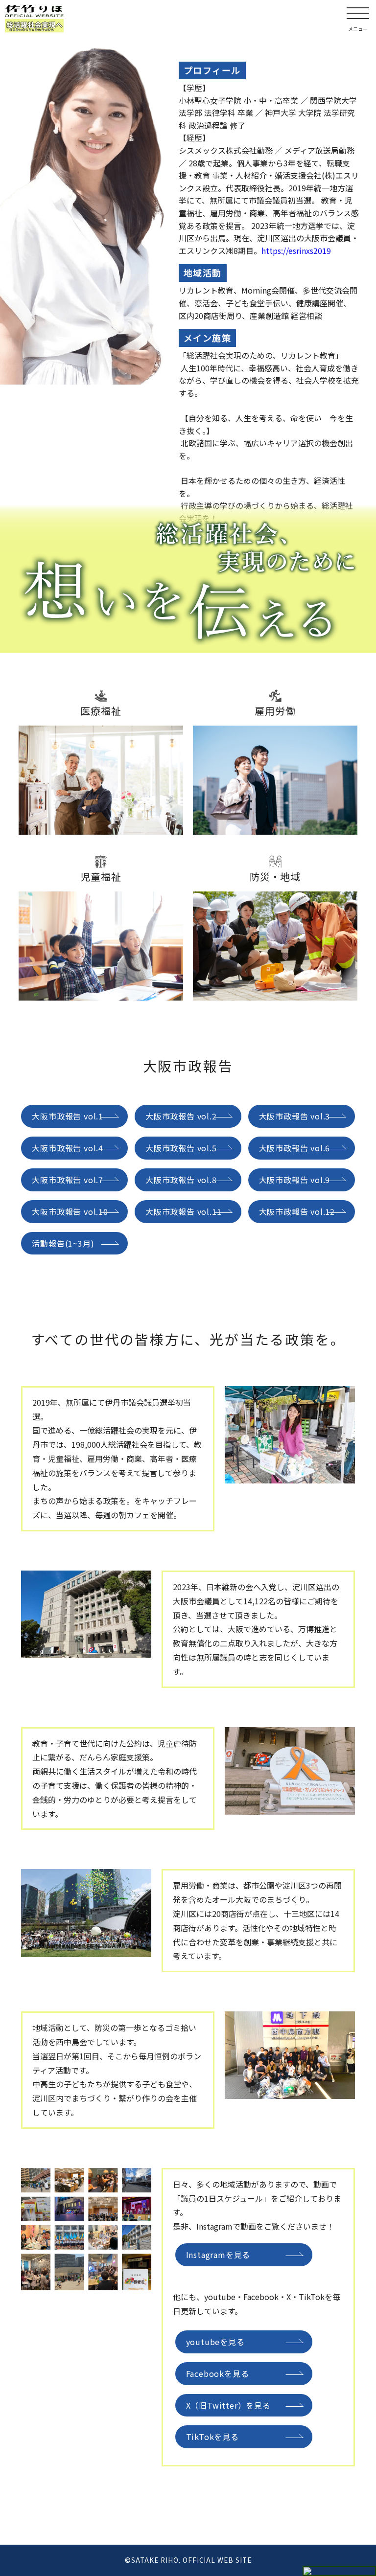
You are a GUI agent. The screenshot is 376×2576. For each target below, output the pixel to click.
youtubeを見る (215, 2342)
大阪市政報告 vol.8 (181, 1180)
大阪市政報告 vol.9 (295, 1180)
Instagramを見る (218, 2255)
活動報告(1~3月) (63, 1243)
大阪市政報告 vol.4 (68, 1148)
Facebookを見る (218, 2373)
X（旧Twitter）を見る (228, 2405)
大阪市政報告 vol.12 (297, 1211)
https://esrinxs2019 (296, 251)
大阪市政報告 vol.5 (181, 1148)
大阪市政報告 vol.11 (183, 1211)
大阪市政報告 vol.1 (68, 1116)
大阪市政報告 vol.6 (295, 1148)
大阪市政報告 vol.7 (68, 1180)
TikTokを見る (212, 2437)
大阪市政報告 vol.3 (295, 1116)
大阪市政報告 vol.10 (70, 1211)
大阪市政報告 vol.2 (181, 1116)
